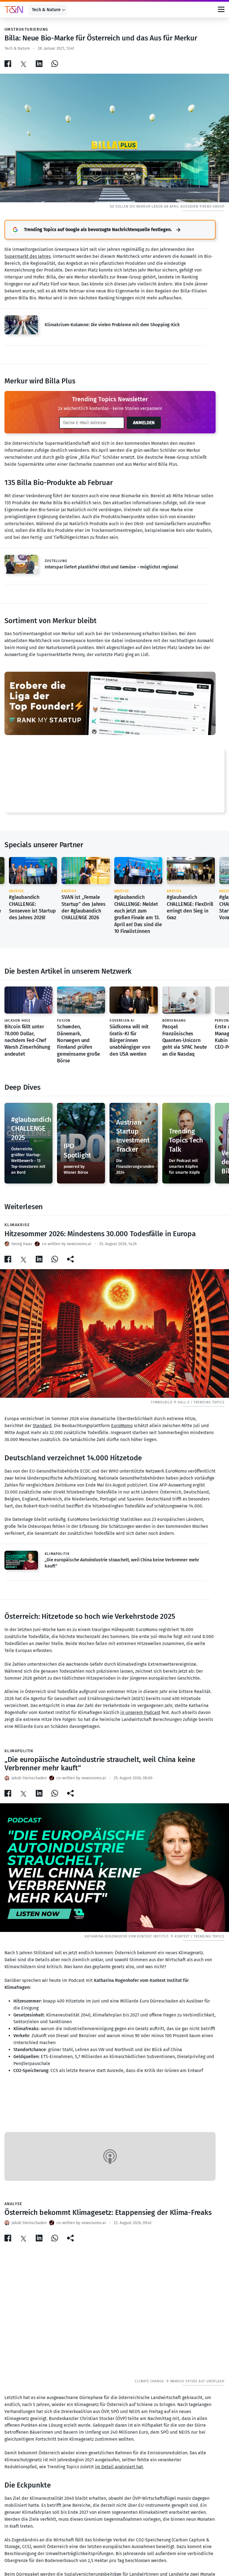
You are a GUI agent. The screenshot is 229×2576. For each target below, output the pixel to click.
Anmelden (144, 423)
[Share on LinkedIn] (39, 63)
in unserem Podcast (140, 1712)
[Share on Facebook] (8, 63)
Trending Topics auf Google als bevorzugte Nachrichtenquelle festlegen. (98, 230)
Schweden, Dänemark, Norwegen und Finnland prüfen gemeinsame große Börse (78, 1044)
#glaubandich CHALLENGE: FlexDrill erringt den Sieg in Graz (190, 907)
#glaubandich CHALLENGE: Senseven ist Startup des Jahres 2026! (32, 907)
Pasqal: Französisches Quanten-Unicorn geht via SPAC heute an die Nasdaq (185, 1040)
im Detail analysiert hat (119, 2467)
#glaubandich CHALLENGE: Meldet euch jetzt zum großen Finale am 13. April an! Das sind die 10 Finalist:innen (138, 914)
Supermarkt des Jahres (28, 256)
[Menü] (221, 10)
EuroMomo (122, 1426)
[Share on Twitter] (23, 63)
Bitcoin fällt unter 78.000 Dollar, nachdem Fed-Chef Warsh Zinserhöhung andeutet (27, 1040)
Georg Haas (22, 1244)
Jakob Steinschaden (29, 1778)
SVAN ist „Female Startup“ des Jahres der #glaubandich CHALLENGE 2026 (84, 907)
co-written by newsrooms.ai (67, 1244)
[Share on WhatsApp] (55, 63)
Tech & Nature (46, 10)
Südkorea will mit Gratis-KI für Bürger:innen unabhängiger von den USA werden (130, 1040)
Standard (42, 1426)
